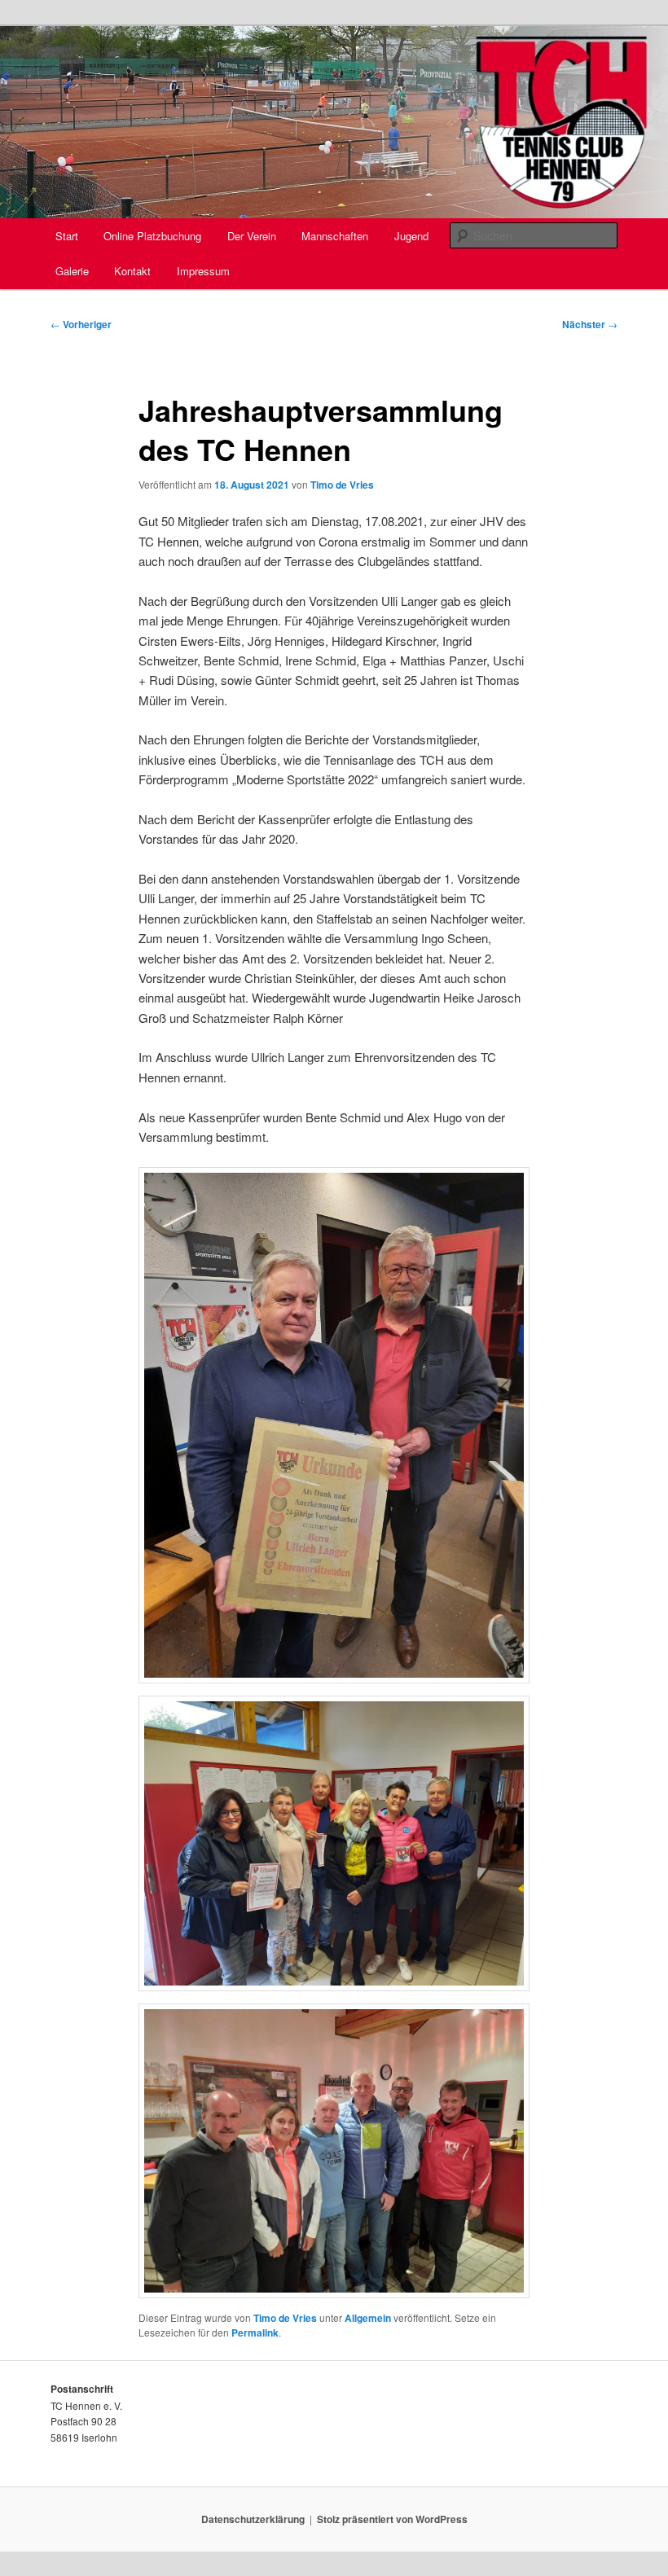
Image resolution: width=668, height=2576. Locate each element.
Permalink (255, 2332)
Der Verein (252, 236)
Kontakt (132, 271)
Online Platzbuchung (152, 236)
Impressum (203, 271)
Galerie (72, 271)
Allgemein (368, 2318)
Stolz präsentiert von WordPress (392, 2519)
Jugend (411, 236)
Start (67, 236)
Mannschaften (335, 236)
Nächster (590, 324)
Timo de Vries (342, 485)
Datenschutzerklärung (253, 2519)
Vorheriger (81, 324)
